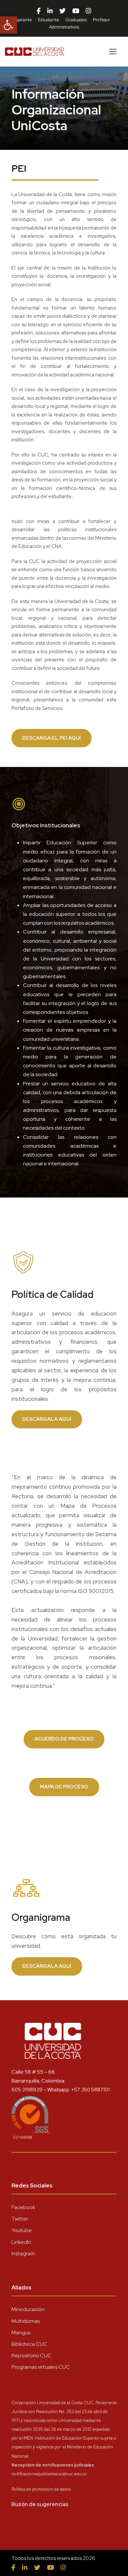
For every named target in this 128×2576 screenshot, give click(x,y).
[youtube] (76, 11)
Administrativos (64, 27)
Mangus (21, 2333)
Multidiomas (26, 2321)
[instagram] (88, 11)
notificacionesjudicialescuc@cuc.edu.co (49, 2474)
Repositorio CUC (32, 2355)
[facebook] (39, 11)
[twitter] (63, 11)
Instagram (23, 2254)
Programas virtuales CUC (41, 2367)
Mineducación (28, 2309)
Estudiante (49, 20)
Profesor (101, 20)
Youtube (22, 2230)
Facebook (23, 2207)
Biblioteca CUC (29, 2344)
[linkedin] (50, 11)
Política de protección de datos (41, 2489)
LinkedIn (21, 2242)
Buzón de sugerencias (40, 2504)
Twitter (20, 2219)
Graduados (76, 20)
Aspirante (22, 20)
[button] (9, 25)
